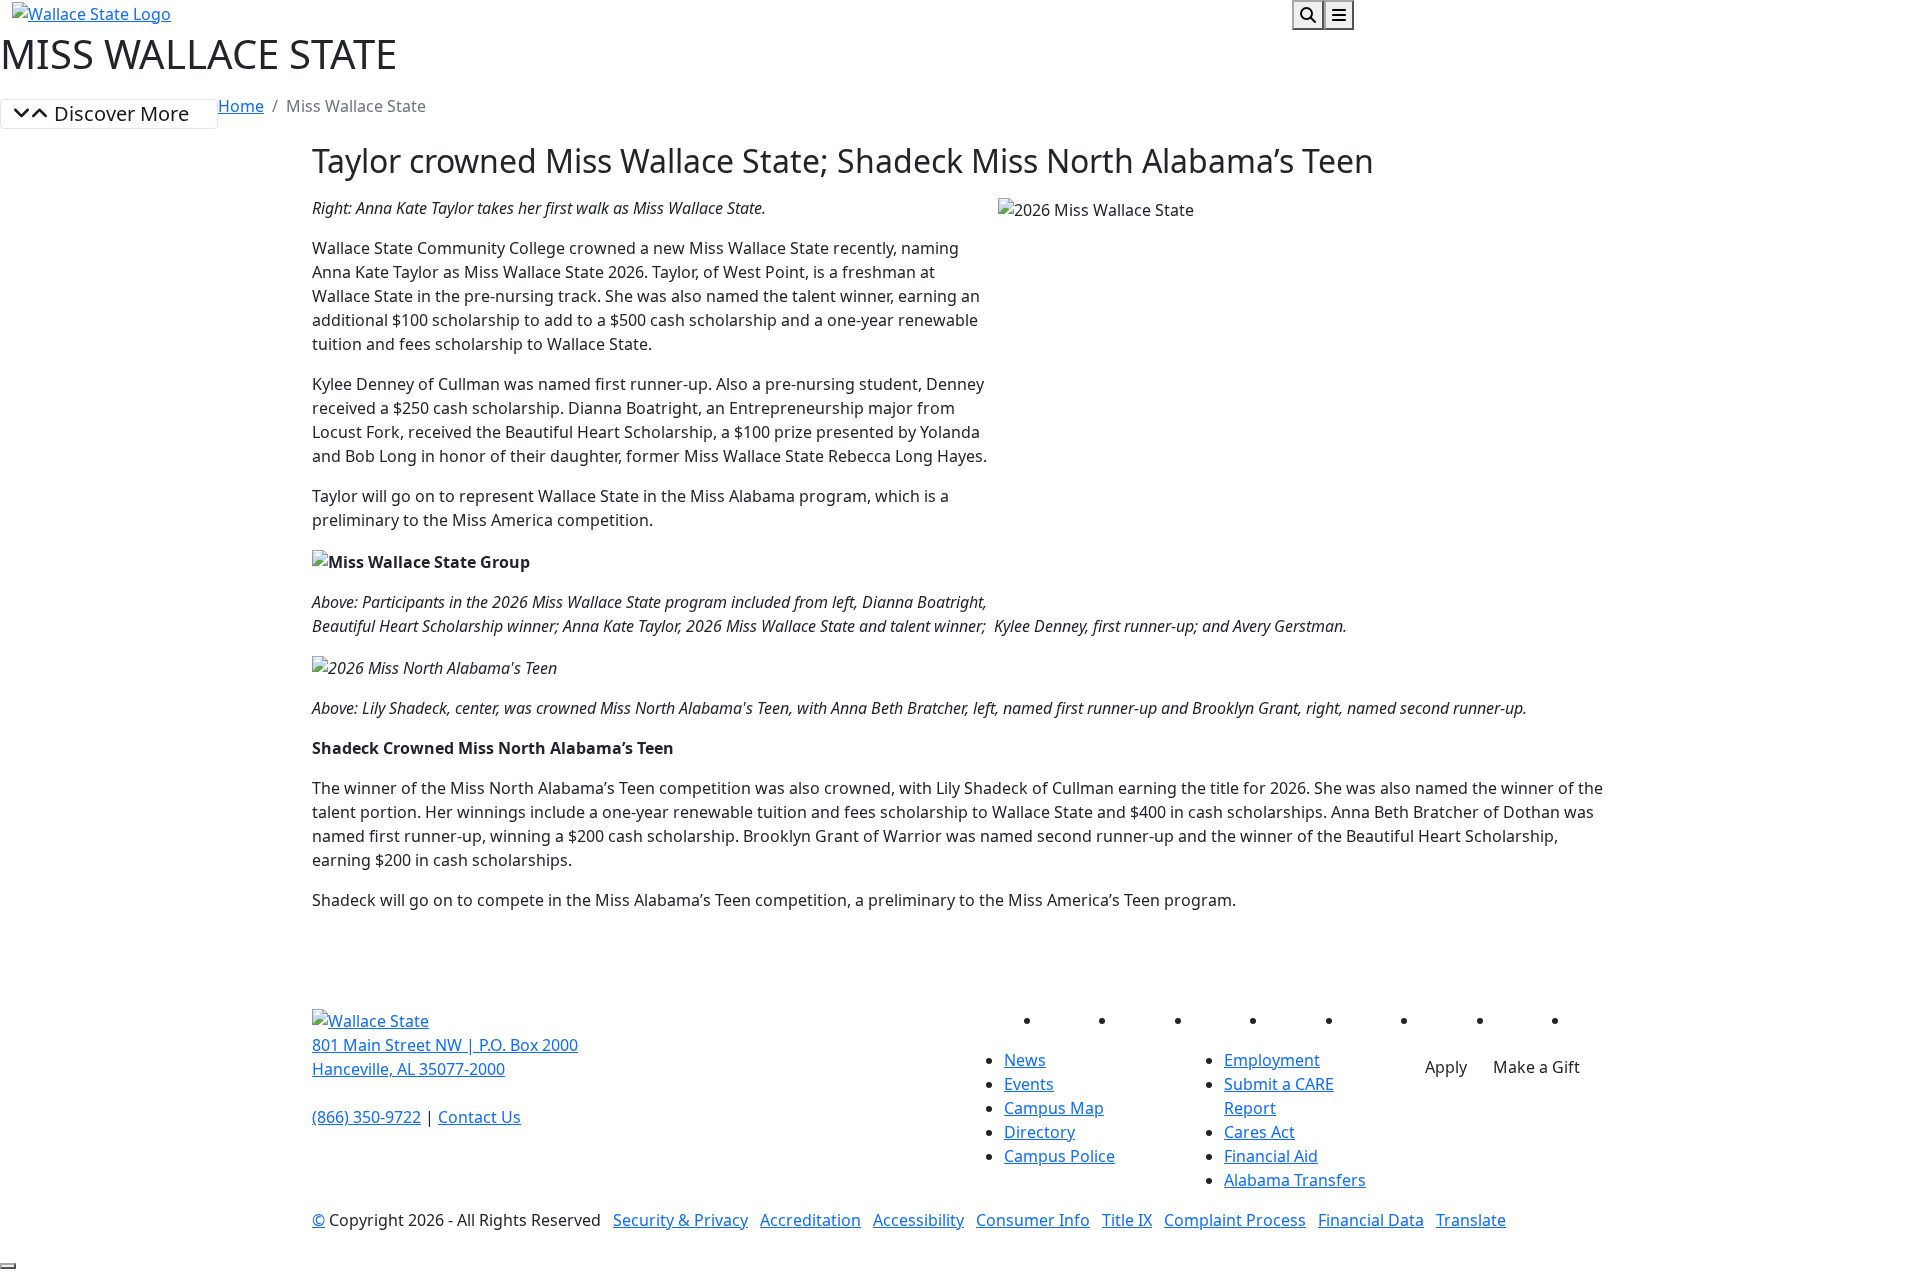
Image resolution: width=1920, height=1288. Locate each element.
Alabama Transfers (1295, 1180)
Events (1029, 1084)
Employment (1272, 1060)
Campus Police (1059, 1156)
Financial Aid (1271, 1156)
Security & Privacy (680, 1220)
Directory (1039, 1132)
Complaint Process (1235, 1220)
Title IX (1127, 1220)
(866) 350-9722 (366, 1117)
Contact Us (479, 1117)
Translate (1471, 1220)
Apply (1446, 1067)
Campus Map (1054, 1108)
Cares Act (1259, 1132)
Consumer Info (1033, 1220)
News (1025, 1060)
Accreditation (810, 1220)
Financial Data (1371, 1220)
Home (241, 106)
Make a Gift (1536, 1067)
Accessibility (918, 1220)
